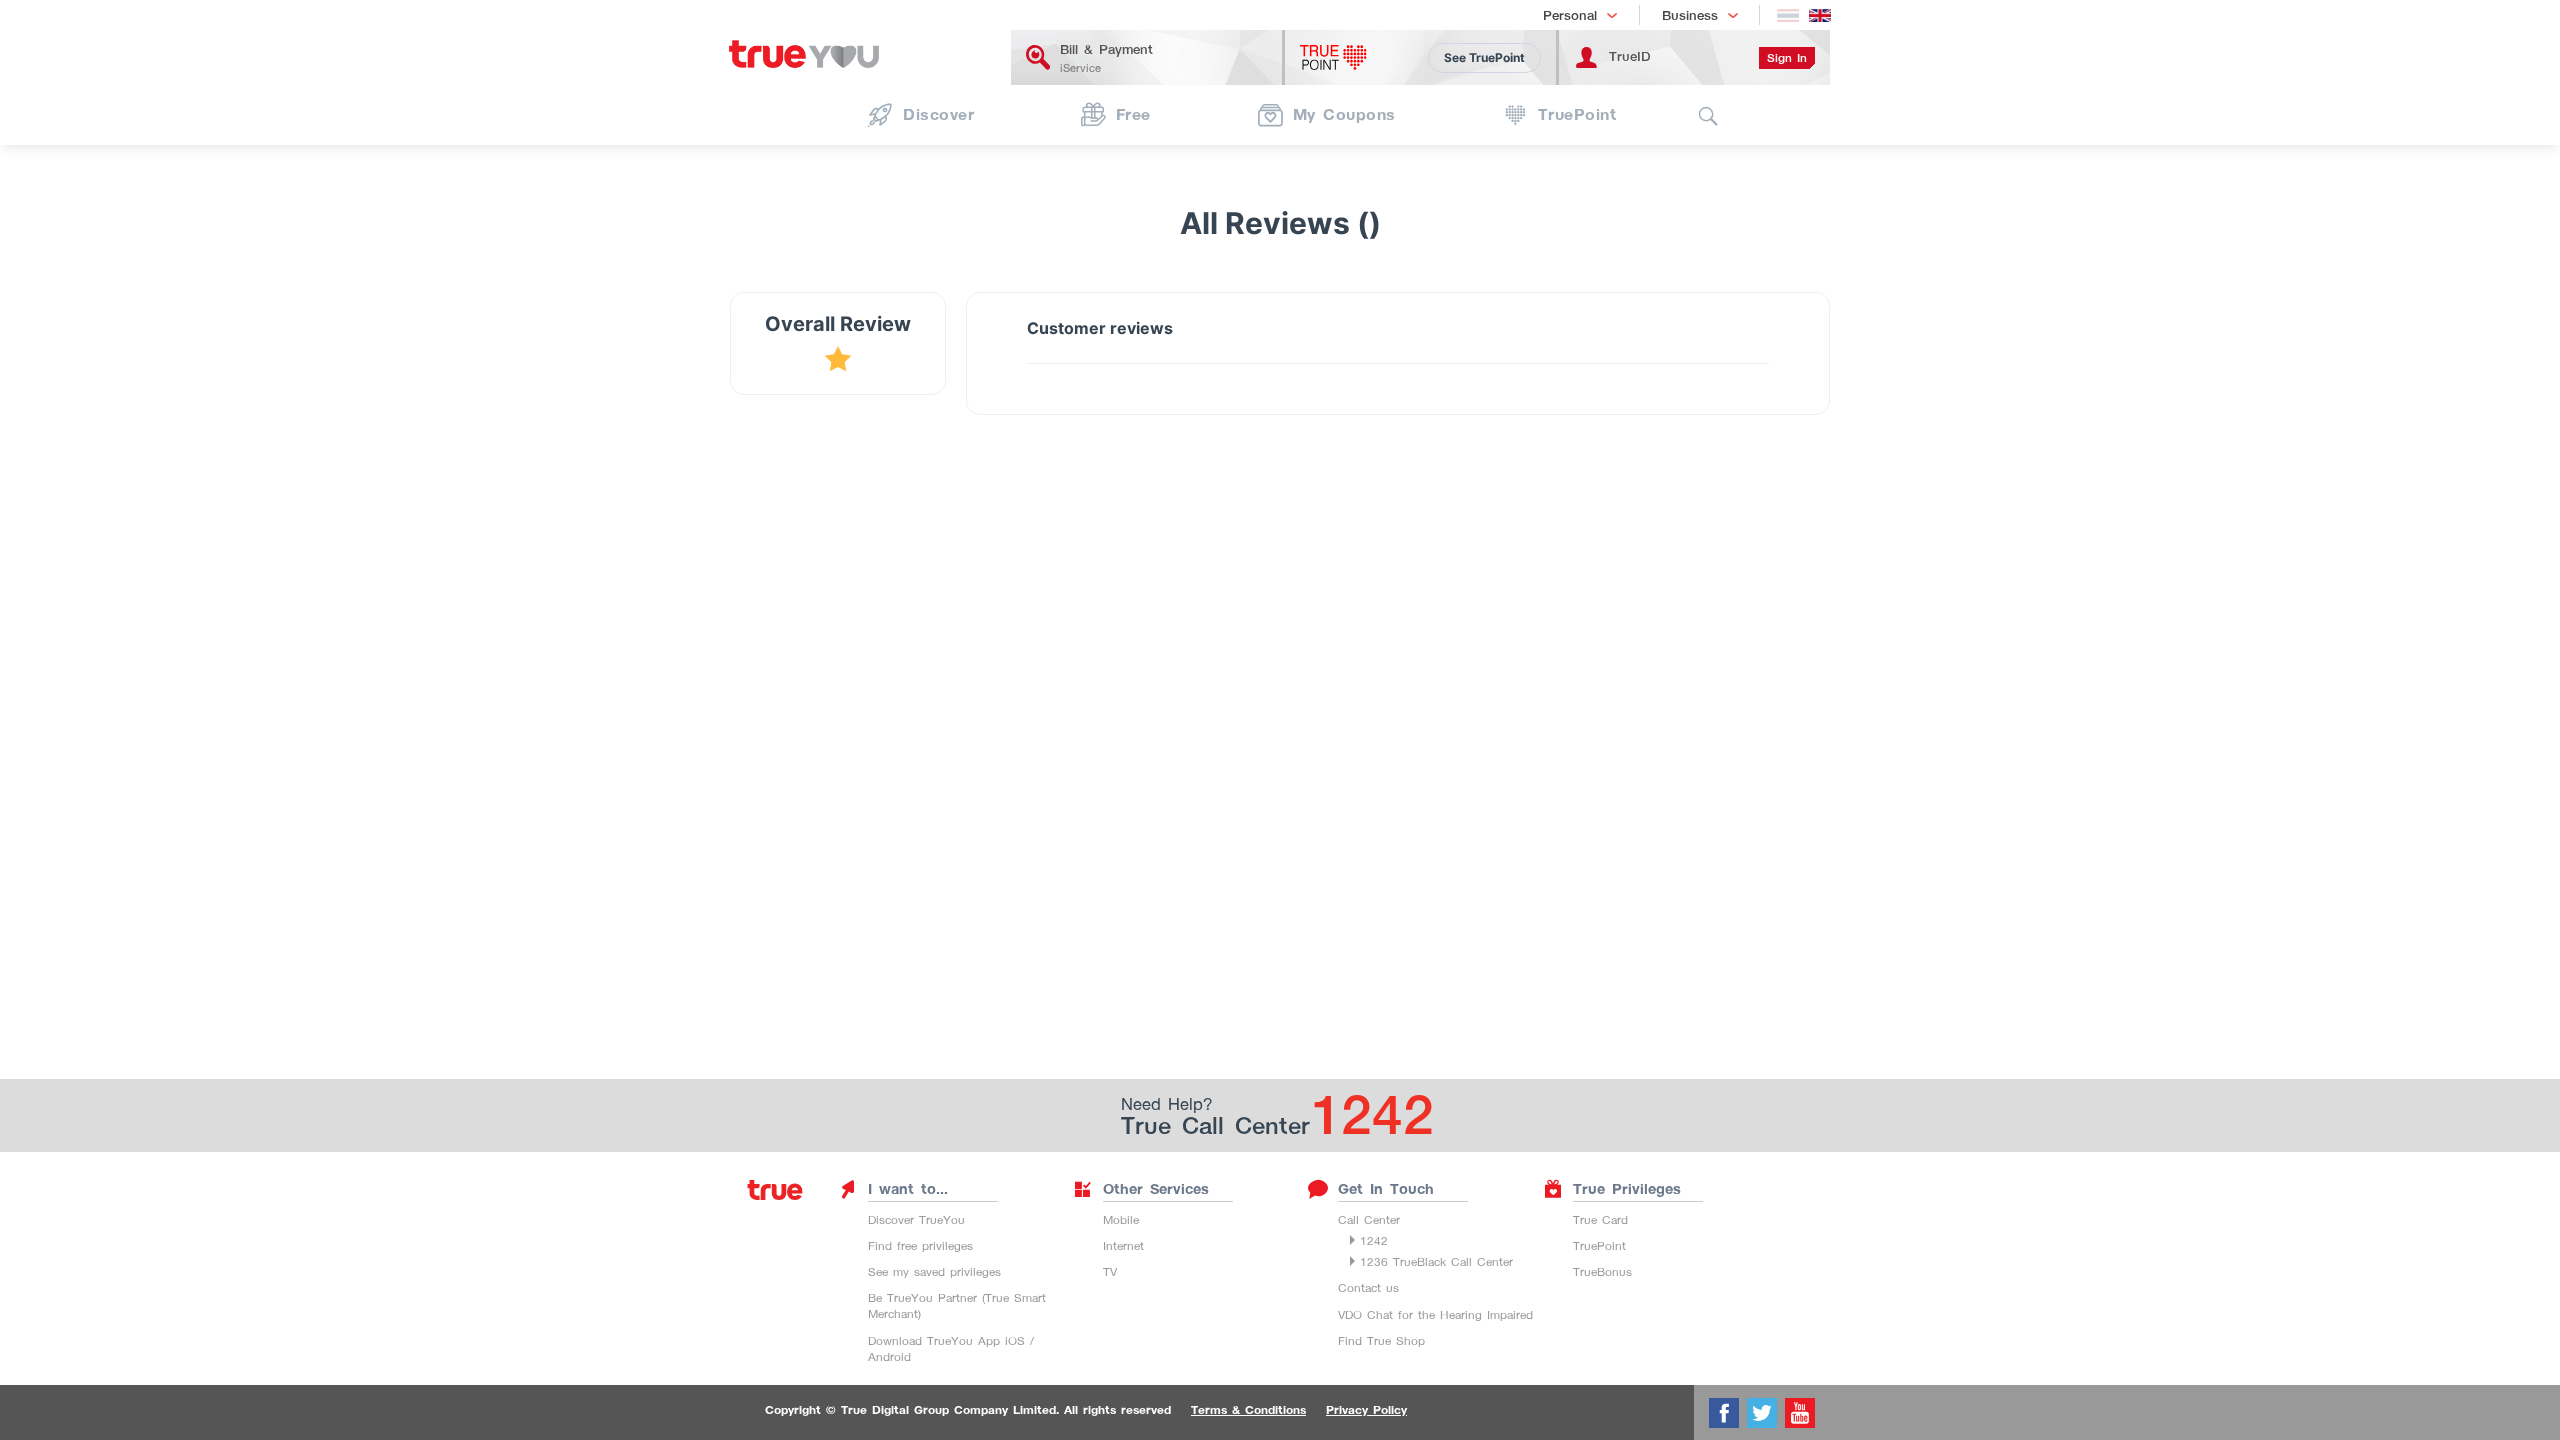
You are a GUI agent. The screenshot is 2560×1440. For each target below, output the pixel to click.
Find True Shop (1381, 1340)
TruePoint (1599, 1245)
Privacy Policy (1366, 1410)
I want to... (908, 1189)
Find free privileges (920, 1245)
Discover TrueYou (916, 1219)
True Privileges (1627, 1189)
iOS (1015, 1340)
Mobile (1121, 1219)
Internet (1123, 1245)
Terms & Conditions (1248, 1410)
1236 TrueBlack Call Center (1436, 1261)
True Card (1600, 1219)
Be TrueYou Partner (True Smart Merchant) (957, 1305)
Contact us (1368, 1287)
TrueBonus (1602, 1271)
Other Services (1156, 1189)
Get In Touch (1386, 1189)
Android (889, 1356)
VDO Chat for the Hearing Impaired (1435, 1314)
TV (1110, 1271)
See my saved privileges (934, 1271)
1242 (1374, 1240)
